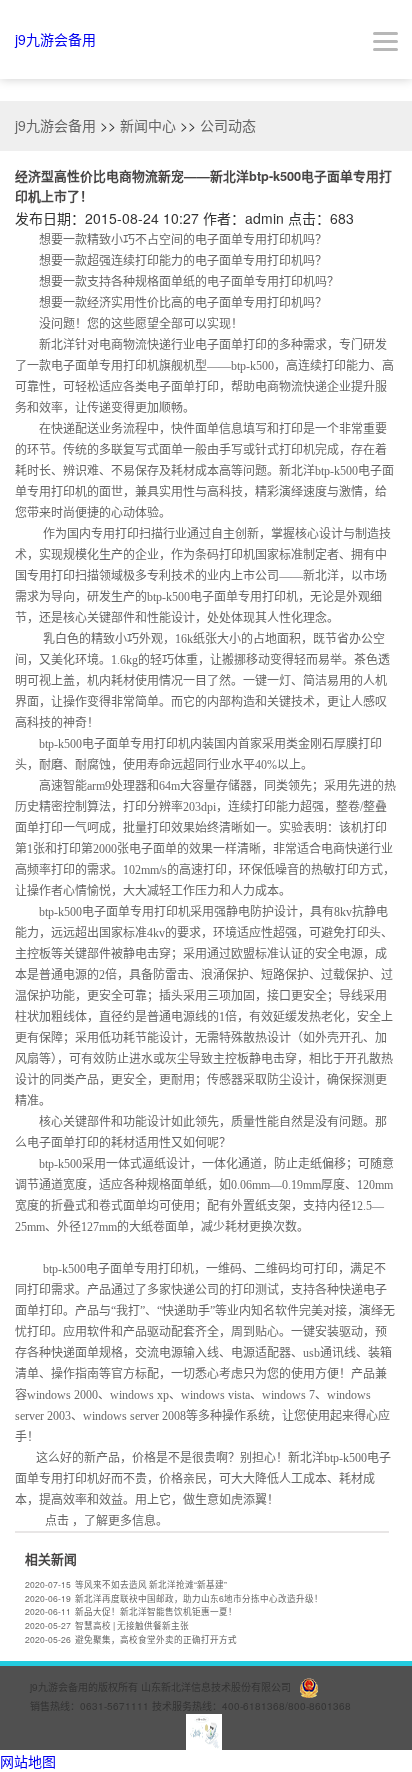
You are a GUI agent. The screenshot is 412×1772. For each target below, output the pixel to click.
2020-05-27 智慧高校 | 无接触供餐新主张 (107, 1625)
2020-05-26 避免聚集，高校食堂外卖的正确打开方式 (131, 1639)
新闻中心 (148, 125)
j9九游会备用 (55, 39)
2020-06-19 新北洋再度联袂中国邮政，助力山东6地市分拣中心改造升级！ (174, 1598)
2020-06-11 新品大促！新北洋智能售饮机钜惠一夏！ (131, 1611)
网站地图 (28, 1761)
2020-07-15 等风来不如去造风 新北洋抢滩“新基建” (126, 1584)
